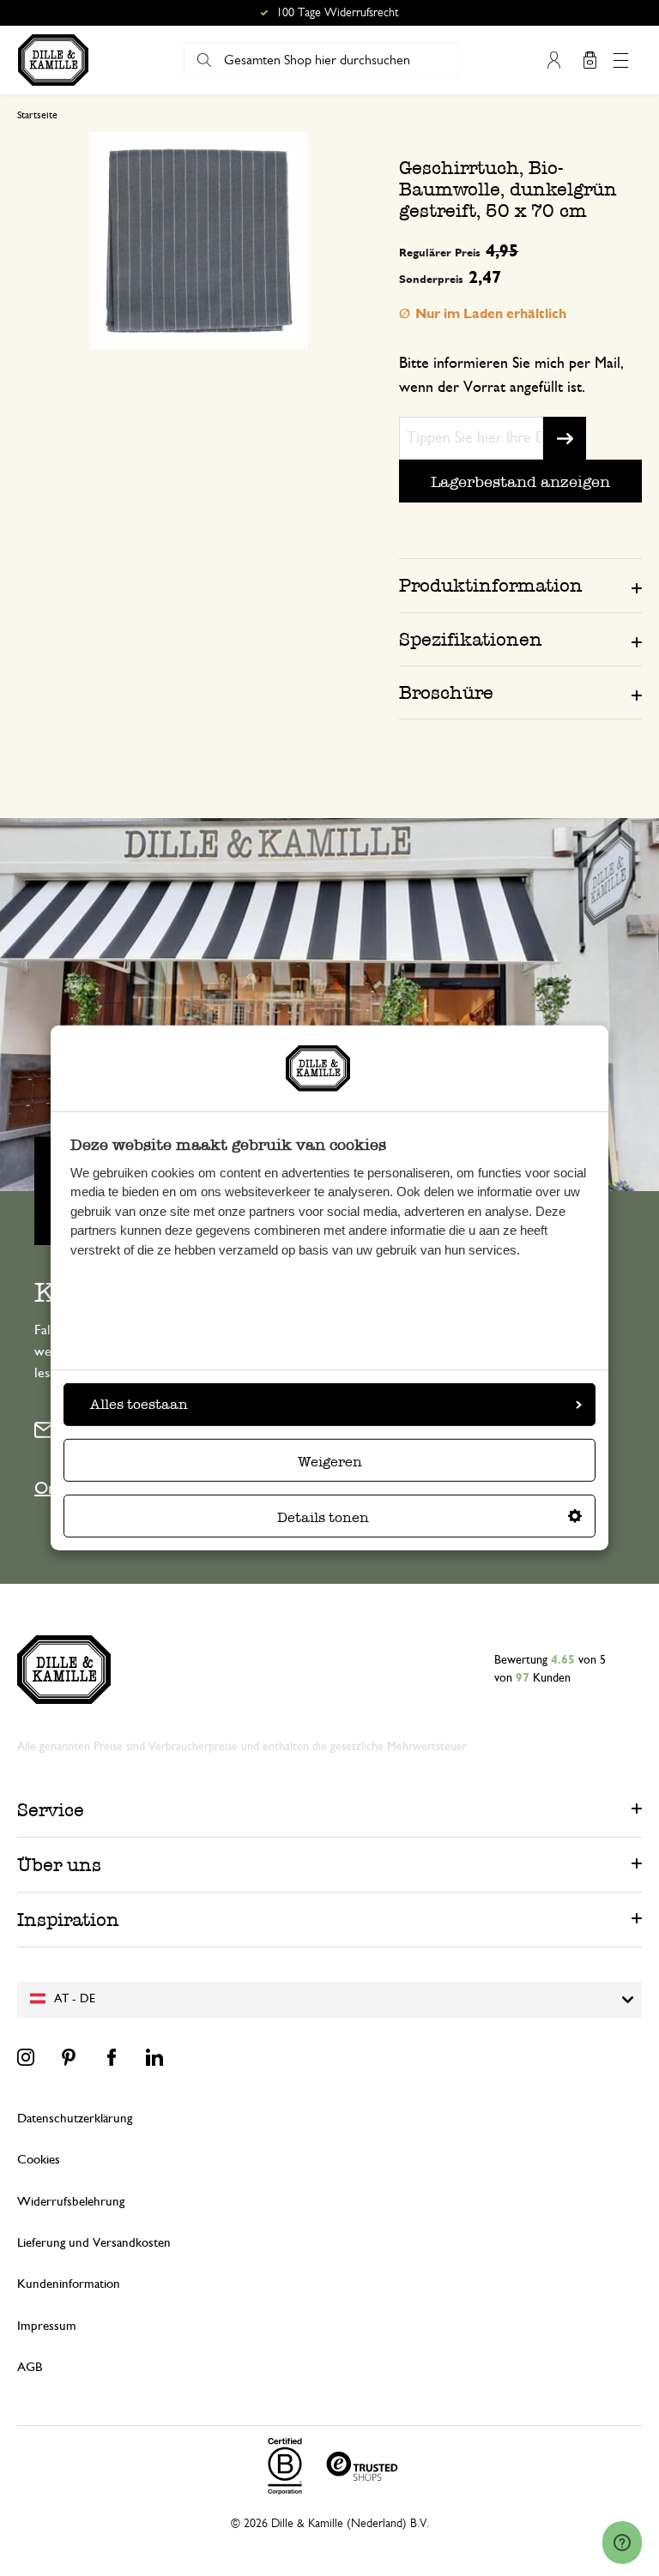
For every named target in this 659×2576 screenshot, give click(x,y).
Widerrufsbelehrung (71, 2202)
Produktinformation (491, 585)
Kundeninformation (69, 2284)
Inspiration (68, 1920)
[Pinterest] (69, 2057)
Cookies (39, 2160)
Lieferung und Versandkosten (94, 2243)
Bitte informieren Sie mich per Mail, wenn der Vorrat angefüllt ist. (511, 376)
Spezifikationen (471, 639)
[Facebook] (112, 2057)
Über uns (59, 1865)
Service (51, 1810)
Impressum (47, 2326)
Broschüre (446, 692)
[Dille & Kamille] (53, 60)
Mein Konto (553, 60)
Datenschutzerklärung (75, 2119)
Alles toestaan (139, 1404)
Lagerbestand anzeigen (520, 481)
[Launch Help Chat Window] (622, 2543)
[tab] (520, 585)
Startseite (37, 115)
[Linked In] (154, 2057)
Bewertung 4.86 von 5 (338, 13)
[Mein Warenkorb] (589, 60)
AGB (30, 2367)
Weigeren (330, 1462)
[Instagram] (26, 2057)
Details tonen (323, 1517)
